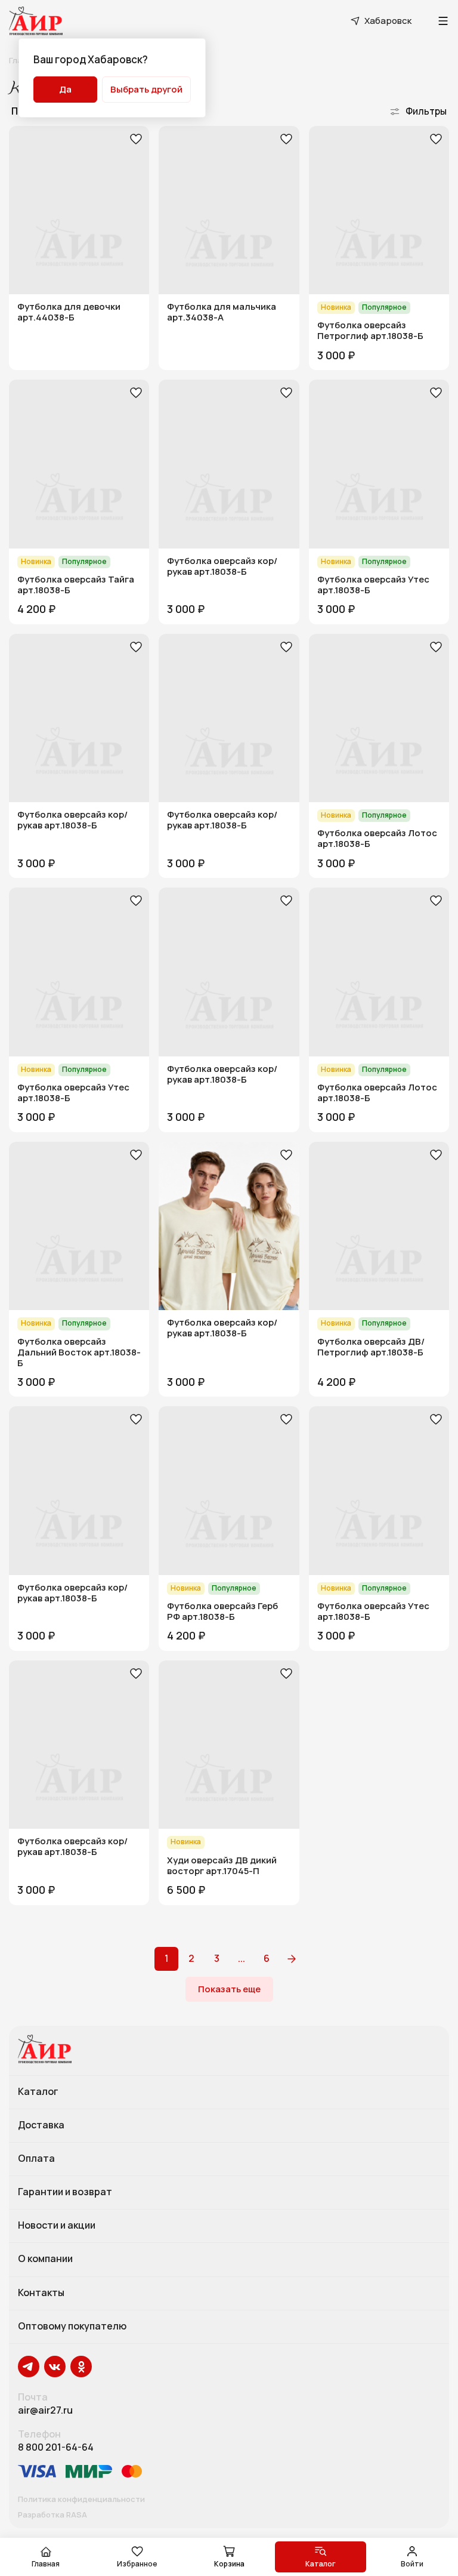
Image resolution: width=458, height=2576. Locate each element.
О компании (45, 2259)
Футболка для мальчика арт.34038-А (222, 312)
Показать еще (229, 1989)
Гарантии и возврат (65, 2192)
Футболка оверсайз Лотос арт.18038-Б (377, 839)
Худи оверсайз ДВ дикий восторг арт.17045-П (222, 1866)
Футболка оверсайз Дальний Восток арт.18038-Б (79, 1352)
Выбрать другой (146, 89)
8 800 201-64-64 (56, 2447)
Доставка (41, 2125)
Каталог (38, 2092)
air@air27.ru (45, 2410)
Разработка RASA (52, 2515)
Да (65, 89)
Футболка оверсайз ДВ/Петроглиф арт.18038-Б (371, 1347)
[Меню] (443, 21)
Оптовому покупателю (72, 2327)
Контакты (41, 2293)
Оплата (36, 2159)
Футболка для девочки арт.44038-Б (69, 312)
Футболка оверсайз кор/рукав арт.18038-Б (222, 566)
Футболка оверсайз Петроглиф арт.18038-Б (370, 331)
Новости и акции (57, 2226)
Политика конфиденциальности (81, 2500)
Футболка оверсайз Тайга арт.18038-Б (76, 585)
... (242, 1958)
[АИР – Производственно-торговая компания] (36, 21)
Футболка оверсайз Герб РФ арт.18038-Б (222, 1611)
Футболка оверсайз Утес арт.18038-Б (373, 585)
